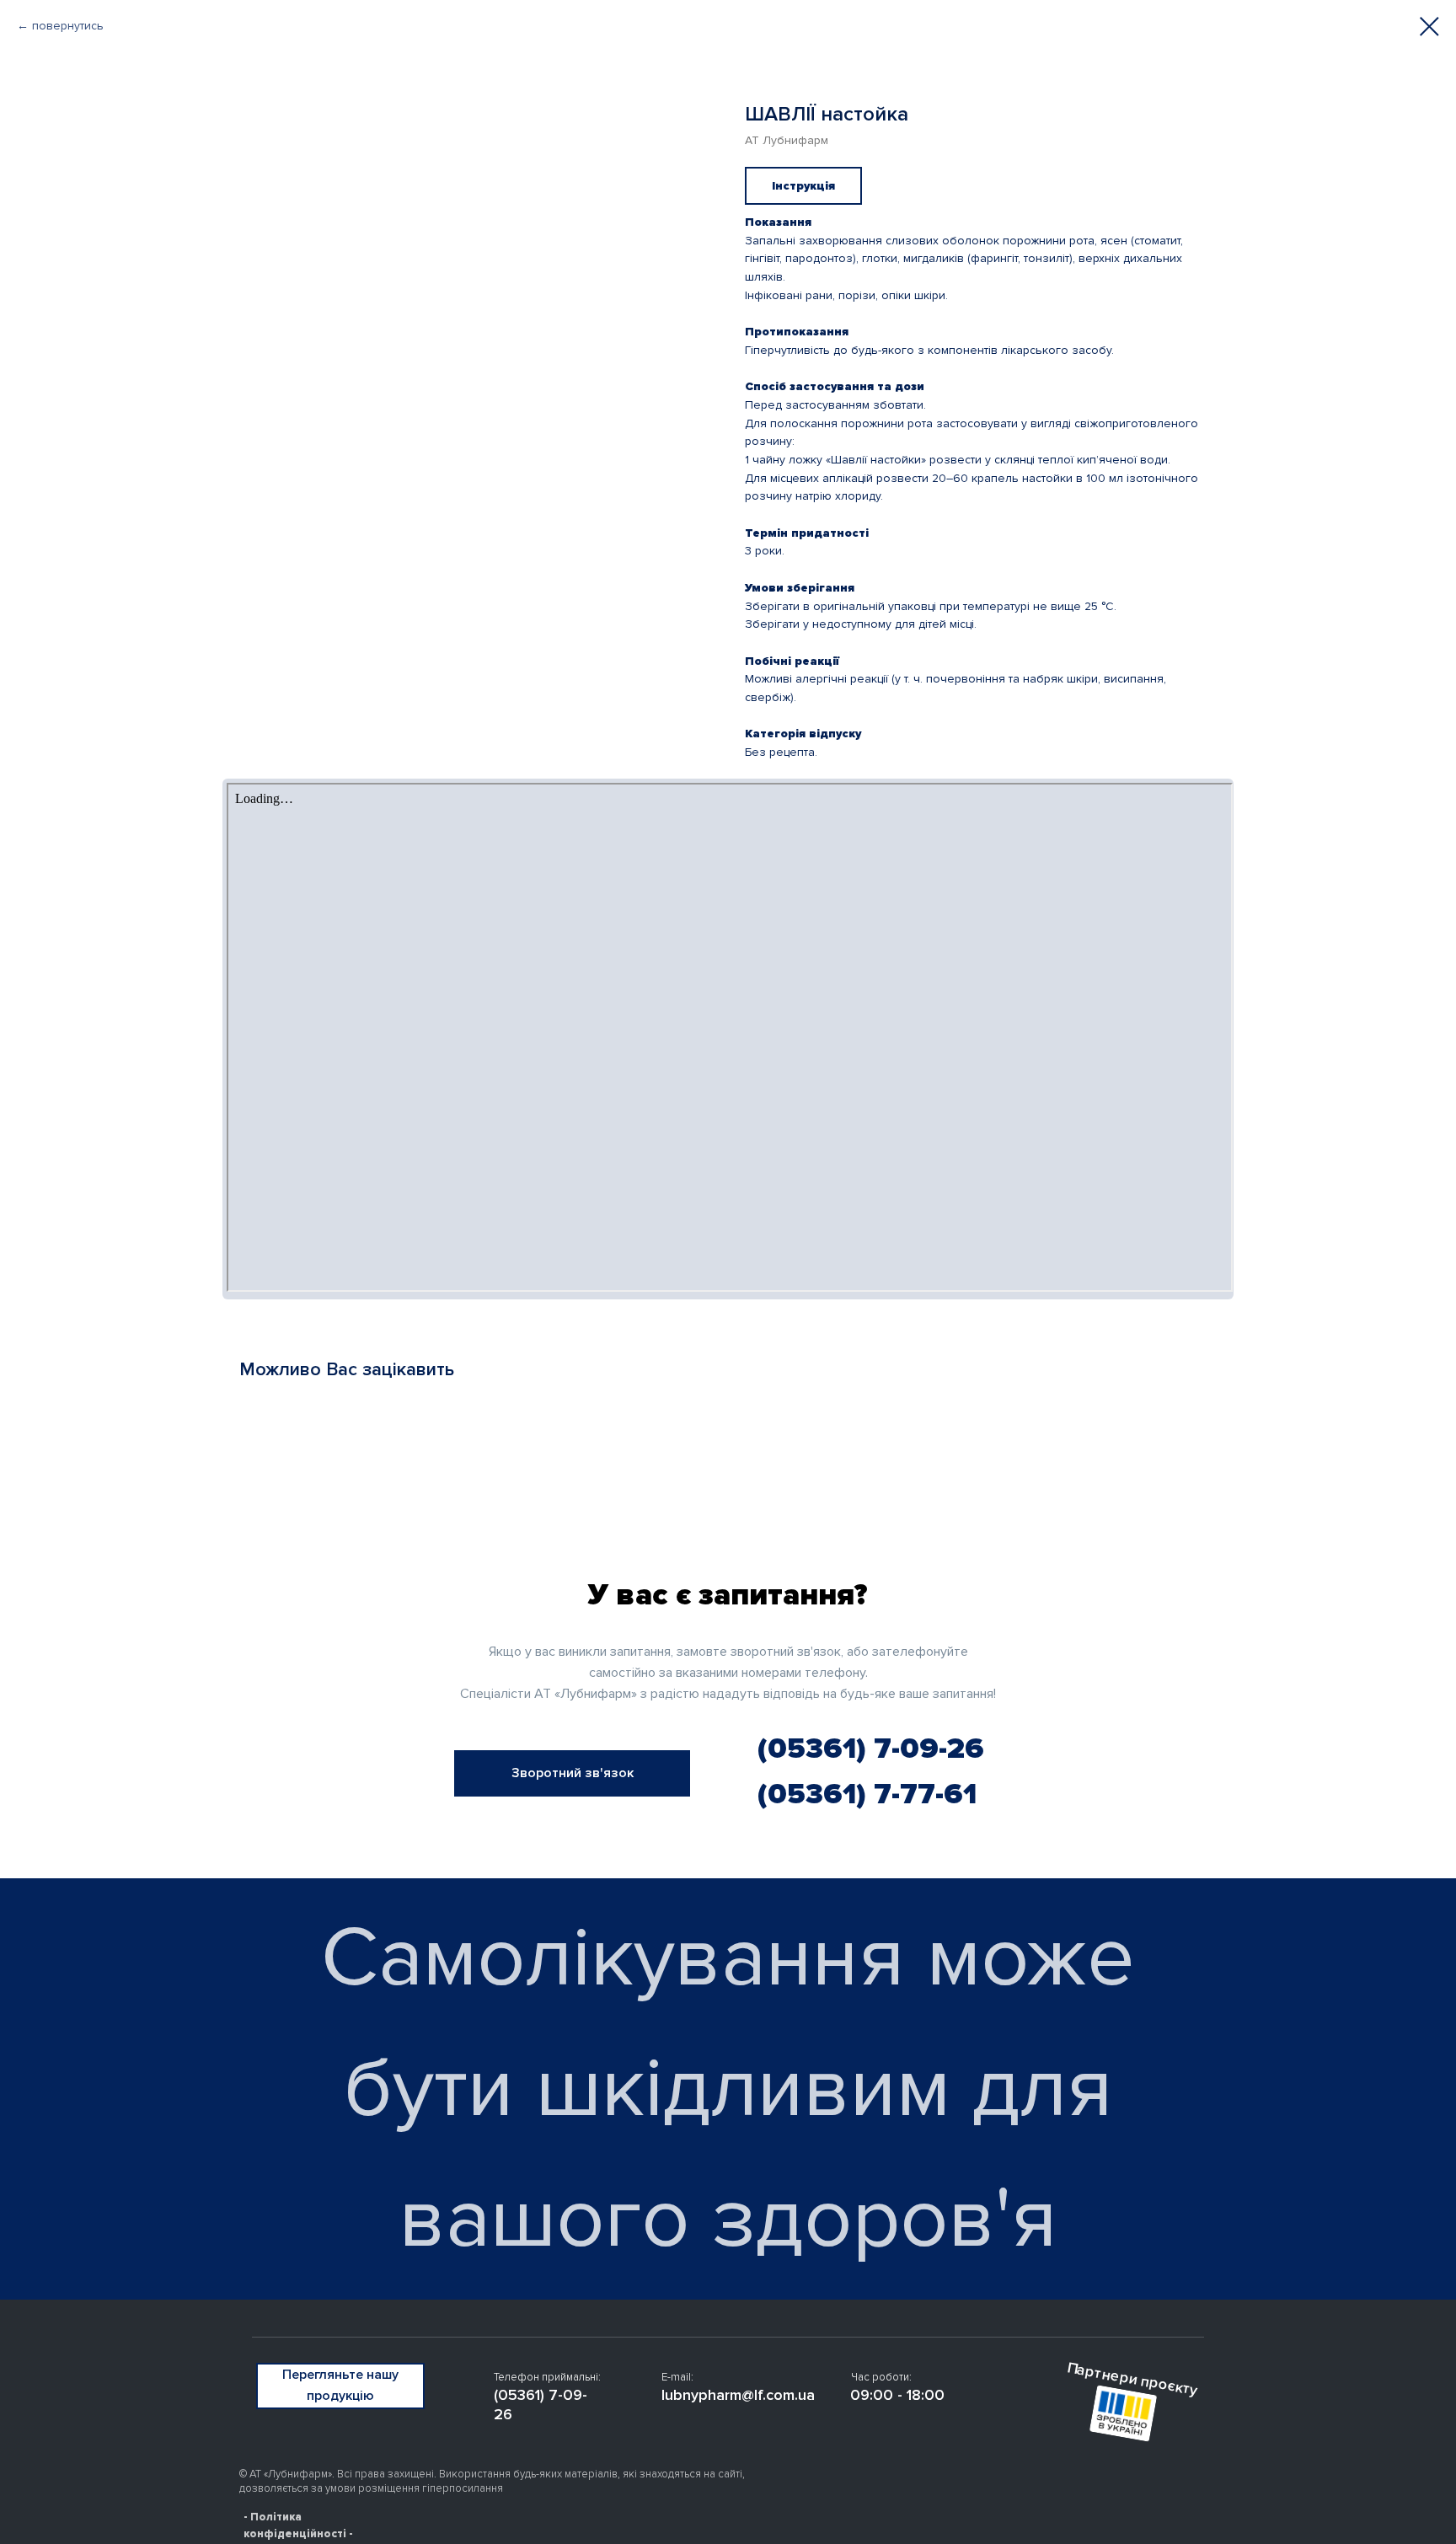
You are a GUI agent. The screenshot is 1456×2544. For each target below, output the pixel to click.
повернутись (68, 26)
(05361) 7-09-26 (871, 1749)
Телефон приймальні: (547, 2377)
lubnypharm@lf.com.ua (738, 2395)
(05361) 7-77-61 (867, 1794)
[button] (572, 1773)
